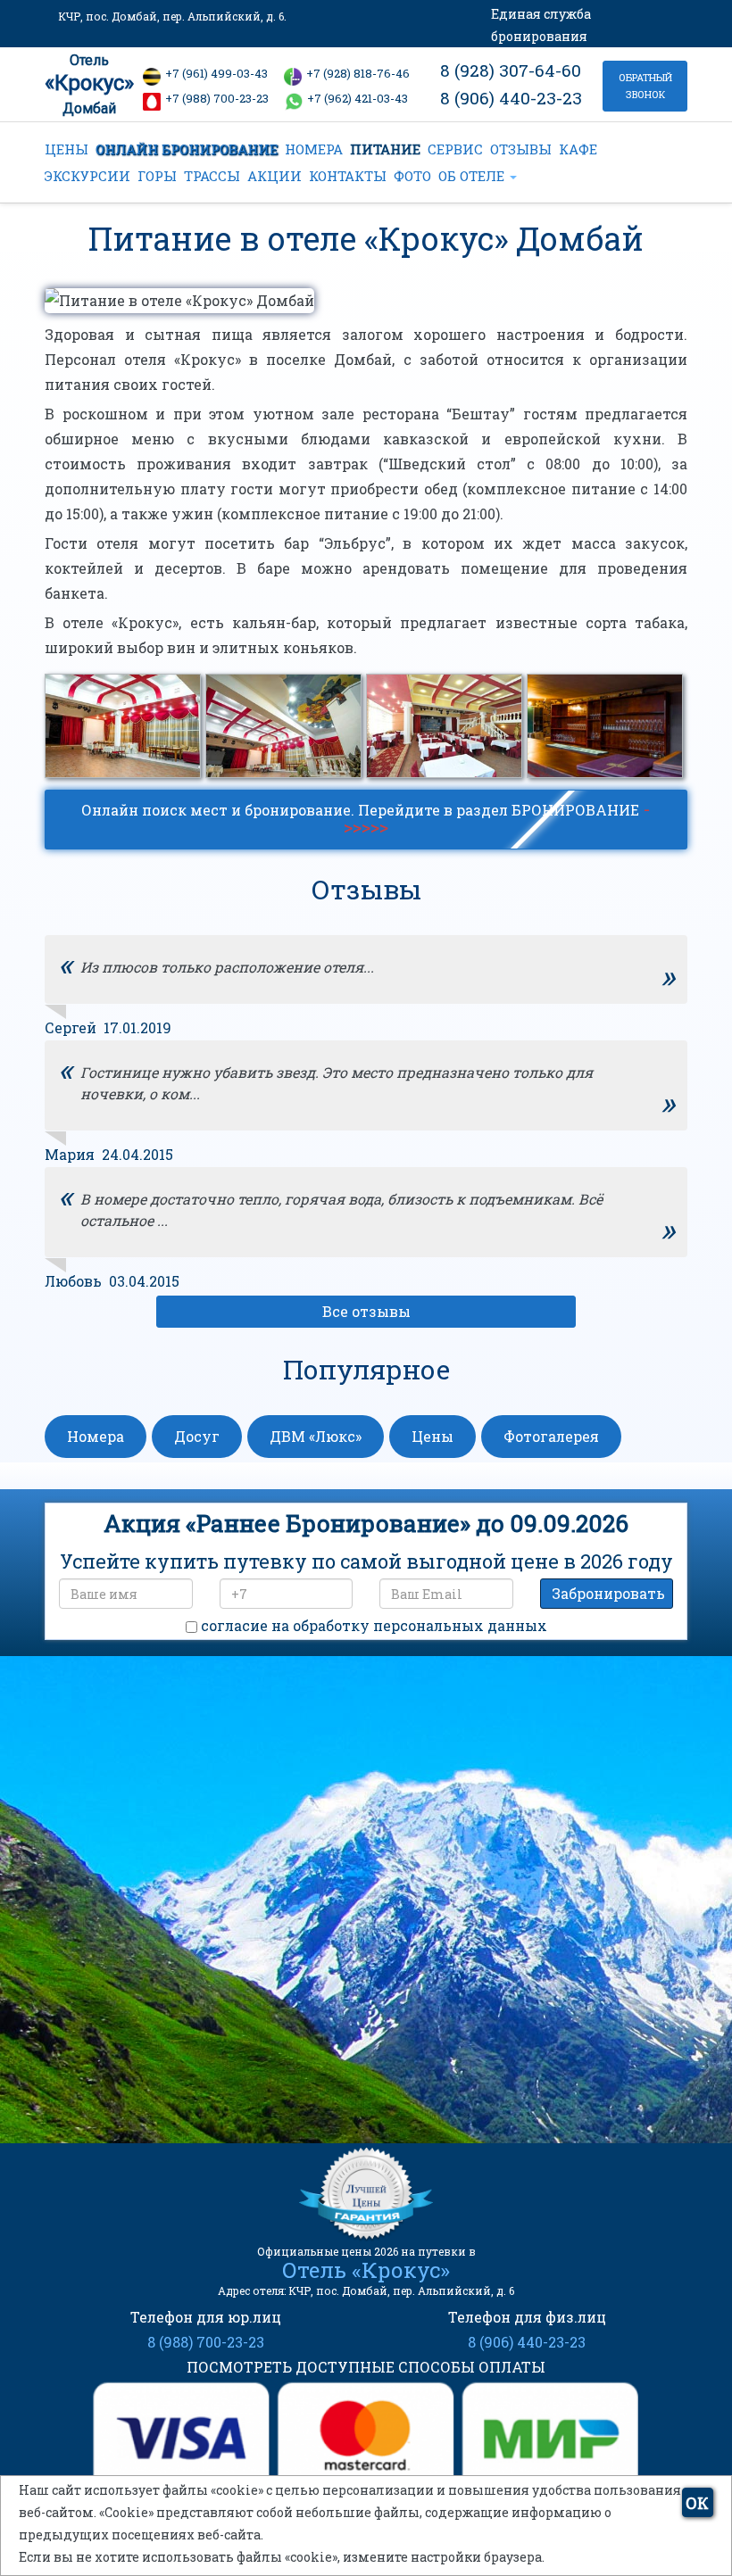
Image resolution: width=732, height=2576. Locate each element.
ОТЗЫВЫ (521, 149)
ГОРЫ (157, 176)
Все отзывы (366, 1311)
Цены (433, 1436)
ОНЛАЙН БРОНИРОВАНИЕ (187, 149)
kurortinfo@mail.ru (318, 2017)
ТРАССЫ (212, 176)
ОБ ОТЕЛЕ (473, 176)
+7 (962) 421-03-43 (358, 98)
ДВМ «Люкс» (316, 1436)
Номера (96, 1436)
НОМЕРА (314, 149)
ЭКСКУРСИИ (87, 176)
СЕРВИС (455, 149)
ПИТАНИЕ (385, 149)
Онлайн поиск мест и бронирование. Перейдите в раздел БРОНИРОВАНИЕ (366, 817)
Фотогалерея (551, 1436)
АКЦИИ (274, 176)
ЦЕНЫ (67, 149)
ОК (697, 2503)
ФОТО (412, 176)
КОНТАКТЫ (348, 176)
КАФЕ (578, 149)
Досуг (197, 1436)
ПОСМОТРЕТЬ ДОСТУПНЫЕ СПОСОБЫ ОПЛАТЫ (366, 2367)
